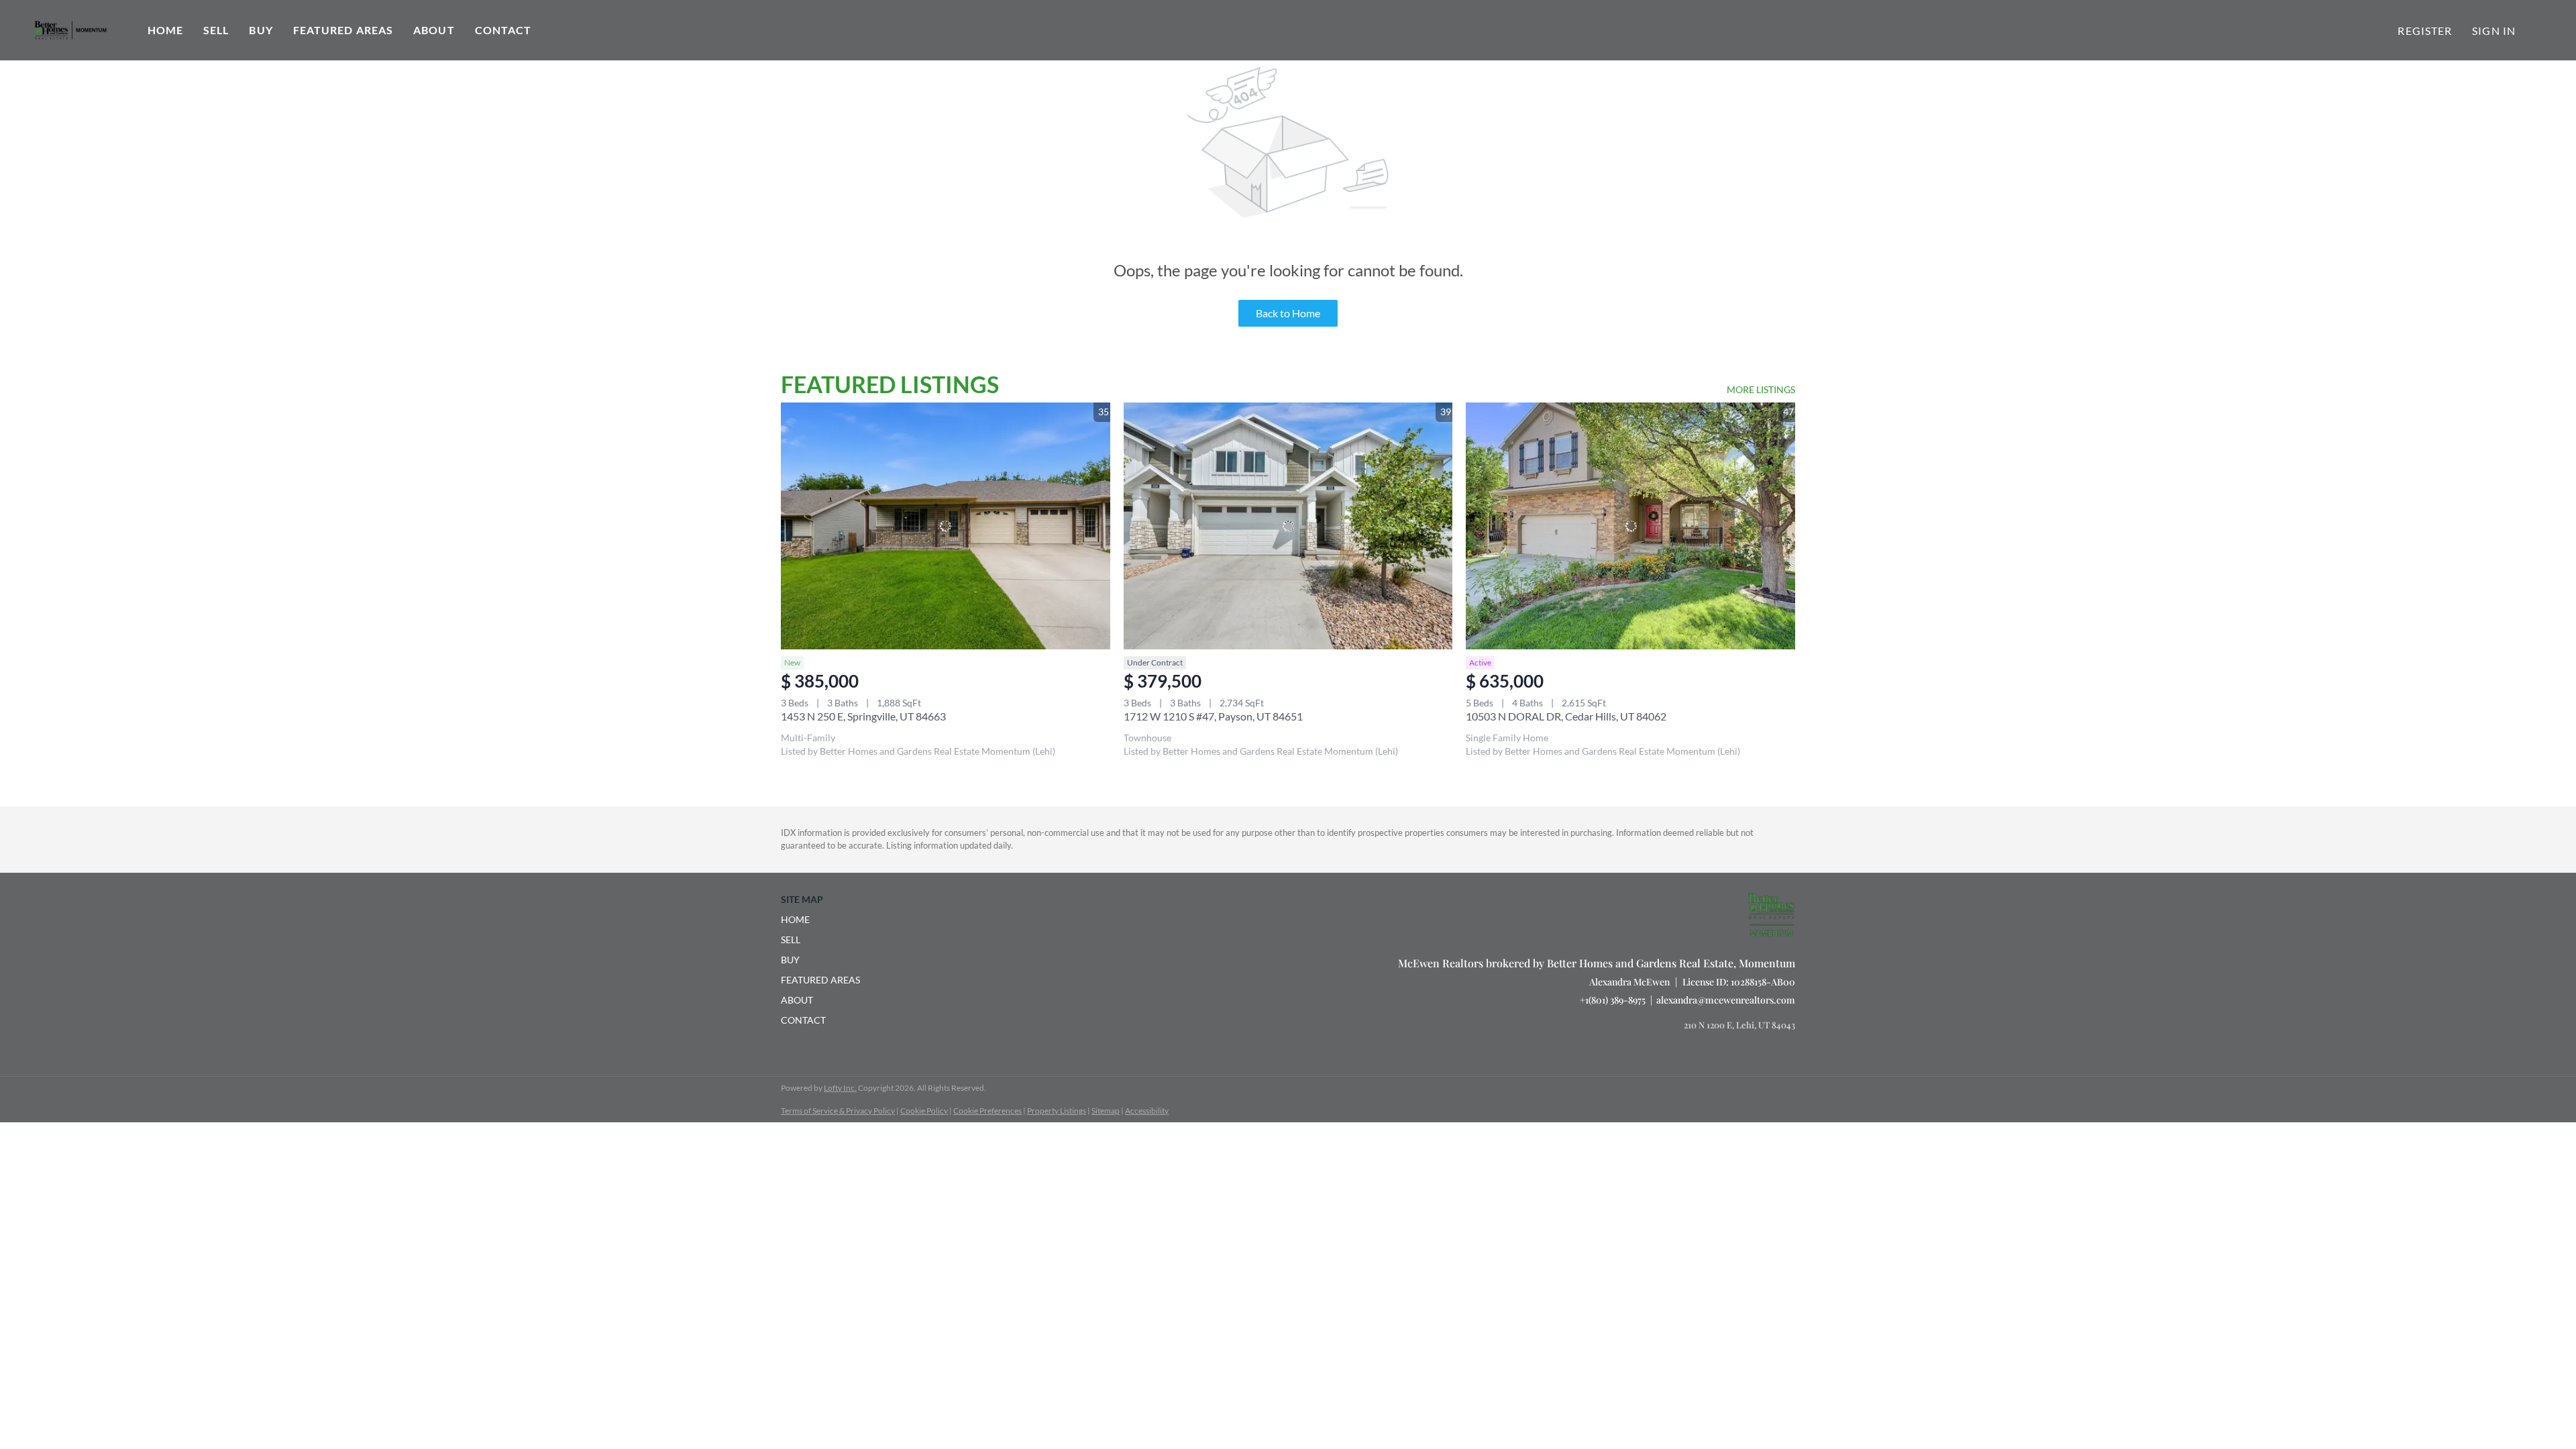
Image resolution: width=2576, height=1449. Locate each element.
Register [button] (2425, 31)
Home (165, 30)
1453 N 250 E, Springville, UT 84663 (863, 716)
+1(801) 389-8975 (1613, 1000)
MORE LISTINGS (1761, 389)
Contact (503, 30)
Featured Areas (343, 30)
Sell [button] (216, 30)
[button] (824, 920)
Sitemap (1106, 1111)
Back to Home (1288, 313)
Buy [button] (261, 30)
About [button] (434, 30)
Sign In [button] (2494, 31)
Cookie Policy (924, 1111)
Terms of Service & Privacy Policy (838, 1111)
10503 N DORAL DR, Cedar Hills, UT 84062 (1566, 716)
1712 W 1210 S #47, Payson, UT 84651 (1213, 716)
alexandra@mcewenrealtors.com (1726, 1000)
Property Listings (1057, 1111)
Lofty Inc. (840, 1088)
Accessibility (1147, 1111)
